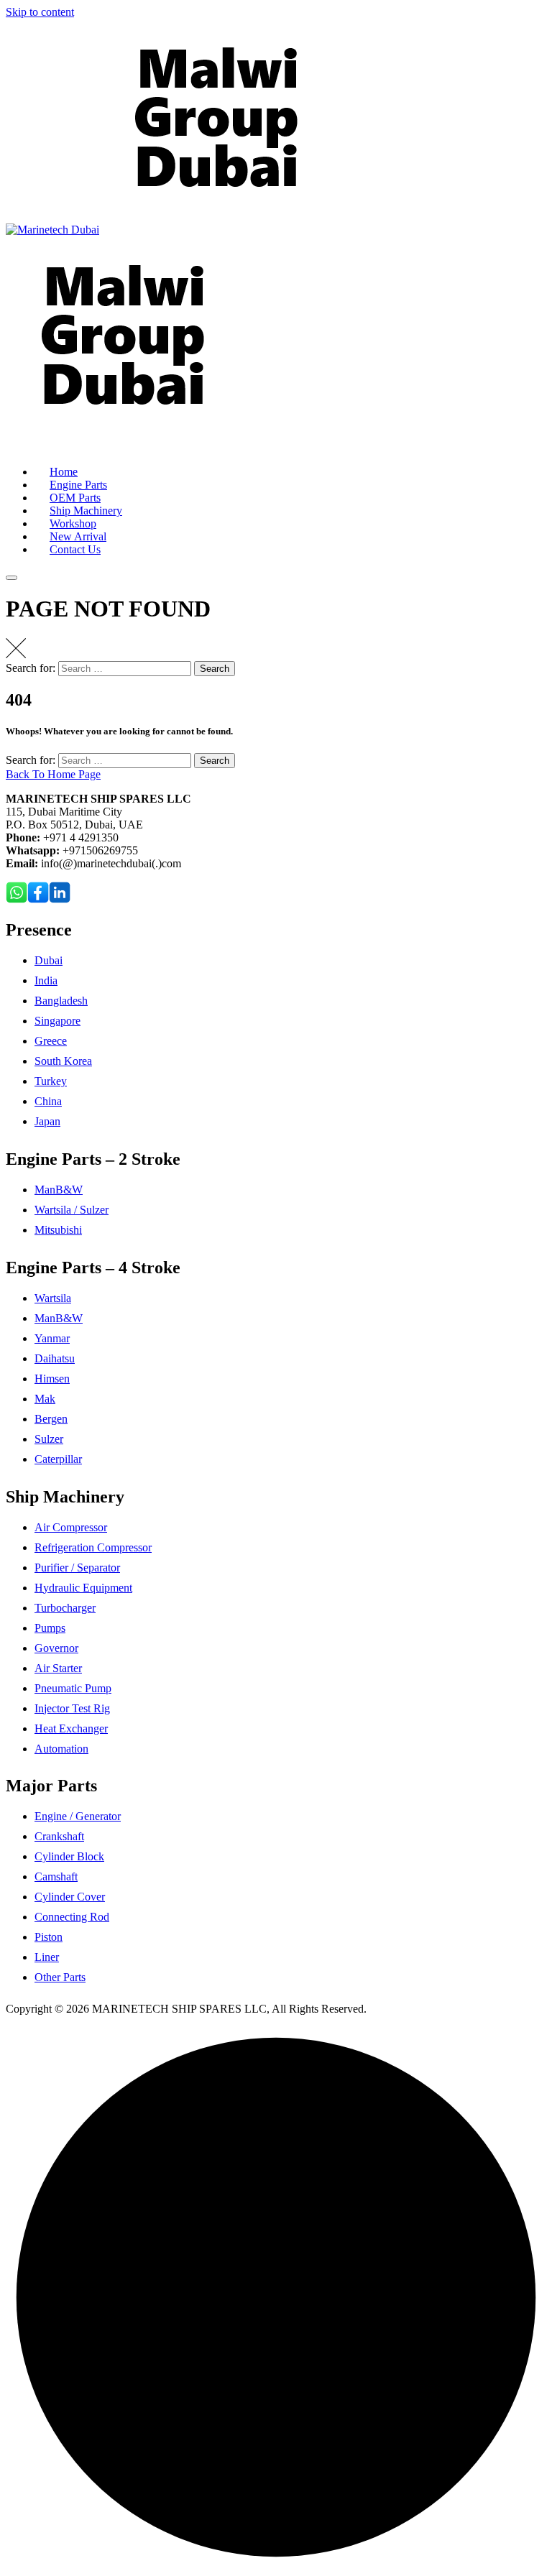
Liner (47, 1957)
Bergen (51, 1419)
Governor (56, 1648)
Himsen (52, 1379)
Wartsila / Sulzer (72, 1210)
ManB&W (59, 1190)
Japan (47, 1121)
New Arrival (78, 536)
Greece (51, 1041)
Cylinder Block (69, 1856)
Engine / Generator (78, 1816)
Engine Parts (78, 485)
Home (64, 472)
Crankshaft (59, 1836)
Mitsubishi (58, 1230)
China (48, 1101)
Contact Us (75, 549)
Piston (49, 1937)
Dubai (49, 960)
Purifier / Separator (77, 1568)
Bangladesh (61, 1001)
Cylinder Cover (70, 1897)
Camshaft (56, 1876)
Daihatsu (55, 1358)
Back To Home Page (53, 774)
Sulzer (49, 1439)
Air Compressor (71, 1527)
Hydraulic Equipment (83, 1588)
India (46, 980)
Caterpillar (58, 1459)
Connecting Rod (72, 1917)
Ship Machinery (86, 511)
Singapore (57, 1021)
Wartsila (53, 1298)
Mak (45, 1399)
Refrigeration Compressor (93, 1547)
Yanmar (52, 1338)
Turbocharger (65, 1608)
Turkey (51, 1081)
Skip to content (40, 12)
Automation (61, 1749)
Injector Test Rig (72, 1708)
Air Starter (58, 1668)
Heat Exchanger (71, 1728)
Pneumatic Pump (73, 1688)
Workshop (73, 523)
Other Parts (60, 1977)
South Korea (63, 1061)
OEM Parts (75, 498)
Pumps (50, 1628)
